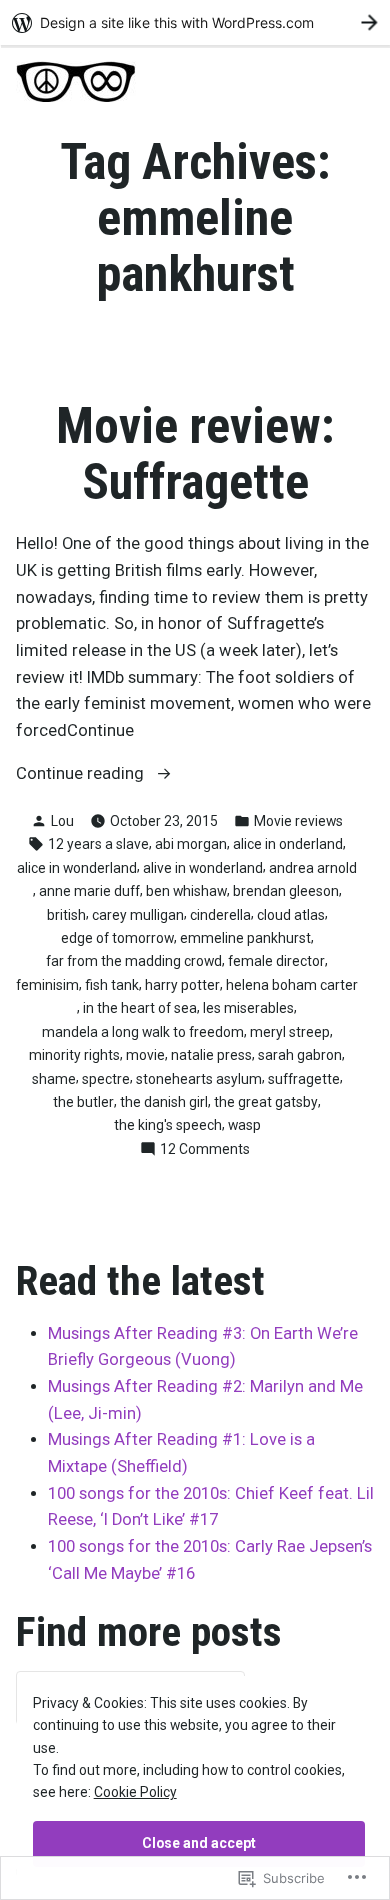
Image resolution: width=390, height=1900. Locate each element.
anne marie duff (89, 891)
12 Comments (205, 1150)
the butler (83, 1102)
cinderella (220, 915)
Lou (62, 821)
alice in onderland (288, 844)
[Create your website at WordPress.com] (195, 22)
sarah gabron (300, 1055)
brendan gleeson (286, 891)
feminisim (47, 985)
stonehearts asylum (199, 1079)
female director (276, 961)
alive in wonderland (203, 868)
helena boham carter (292, 985)
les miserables (248, 1008)
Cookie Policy (135, 1792)
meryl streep (290, 1032)
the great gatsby (266, 1102)
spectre (106, 1079)
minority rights (74, 1055)
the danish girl (164, 1102)
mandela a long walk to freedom (143, 1032)
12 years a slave (98, 844)
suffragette (304, 1079)
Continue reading (82, 775)
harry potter (182, 985)
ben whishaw (186, 891)
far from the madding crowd (134, 961)
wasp (244, 1125)
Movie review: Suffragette (195, 454)
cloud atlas (291, 915)
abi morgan (191, 844)
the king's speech (168, 1125)
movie (145, 1055)
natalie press (211, 1055)
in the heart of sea (140, 1008)
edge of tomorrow (117, 938)
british (66, 915)
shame (54, 1079)
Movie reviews (298, 821)
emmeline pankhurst (245, 938)
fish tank (112, 985)
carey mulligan (138, 915)
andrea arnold (313, 868)
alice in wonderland (77, 868)
